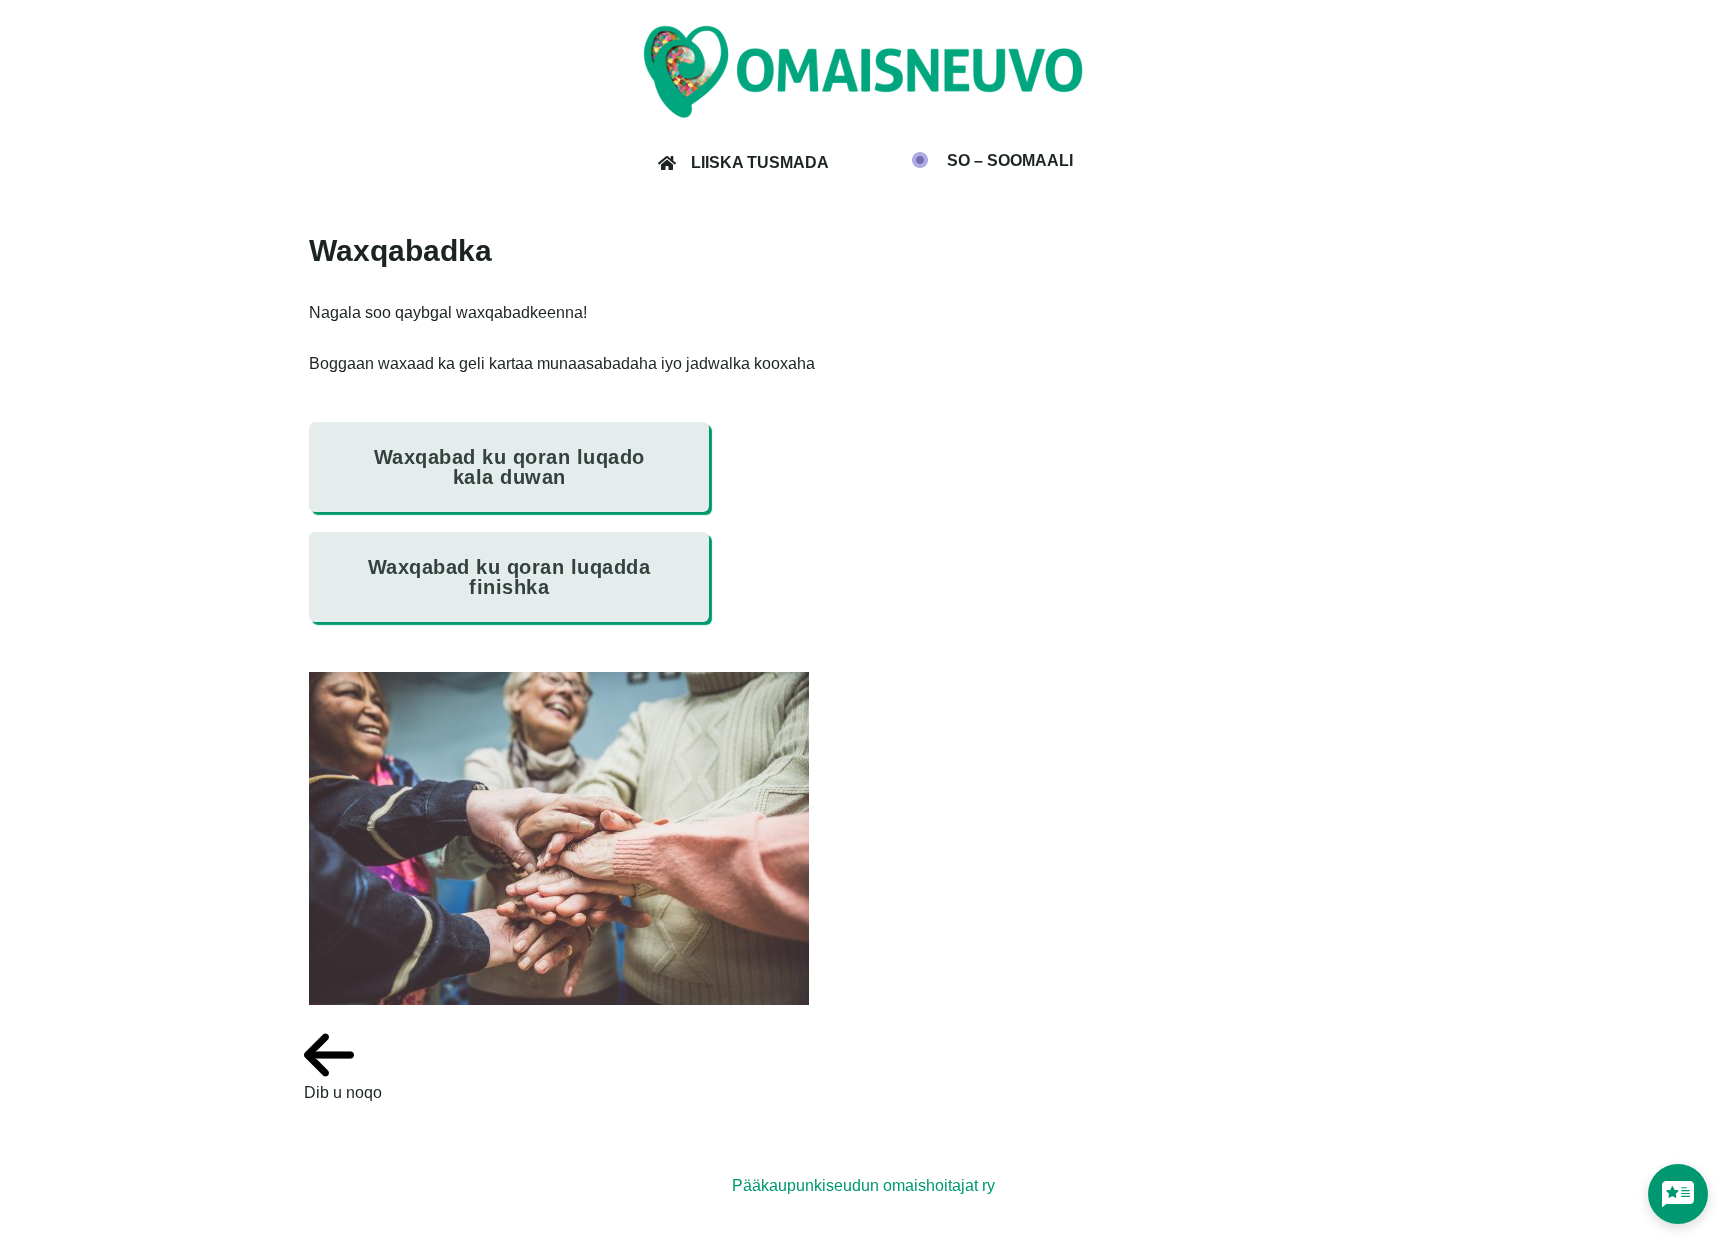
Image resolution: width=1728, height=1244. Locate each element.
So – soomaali (1010, 161)
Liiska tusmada (760, 163)
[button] (992, 161)
